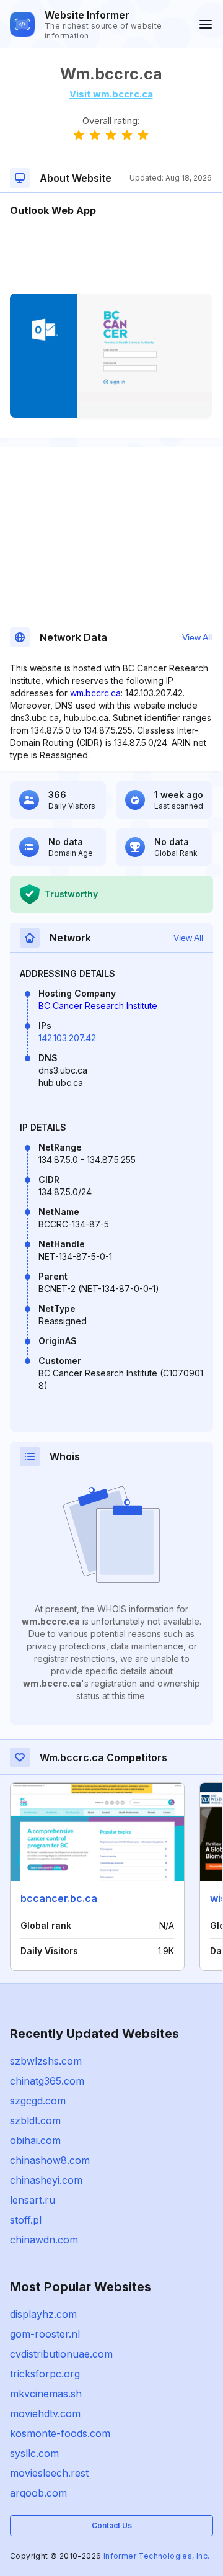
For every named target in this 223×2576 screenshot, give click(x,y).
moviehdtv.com (45, 2413)
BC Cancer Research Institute (98, 1006)
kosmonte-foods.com (60, 2433)
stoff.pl (26, 2220)
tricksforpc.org (45, 2374)
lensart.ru (33, 2200)
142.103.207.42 (67, 1038)
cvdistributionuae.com (61, 2354)
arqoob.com (38, 2493)
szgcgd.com (38, 2101)
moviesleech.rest (49, 2473)
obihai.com (35, 2140)
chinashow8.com (50, 2160)
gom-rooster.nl (45, 2334)
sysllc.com (34, 2453)
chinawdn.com (44, 2240)
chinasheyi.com (46, 2180)
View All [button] (197, 637)
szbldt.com (35, 2120)
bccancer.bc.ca (59, 1898)
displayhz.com (43, 2314)
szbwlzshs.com (46, 2061)
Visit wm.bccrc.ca (111, 94)
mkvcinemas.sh (46, 2394)
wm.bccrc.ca (95, 693)
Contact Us (112, 2525)
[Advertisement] (111, 256)
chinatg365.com (47, 2081)
